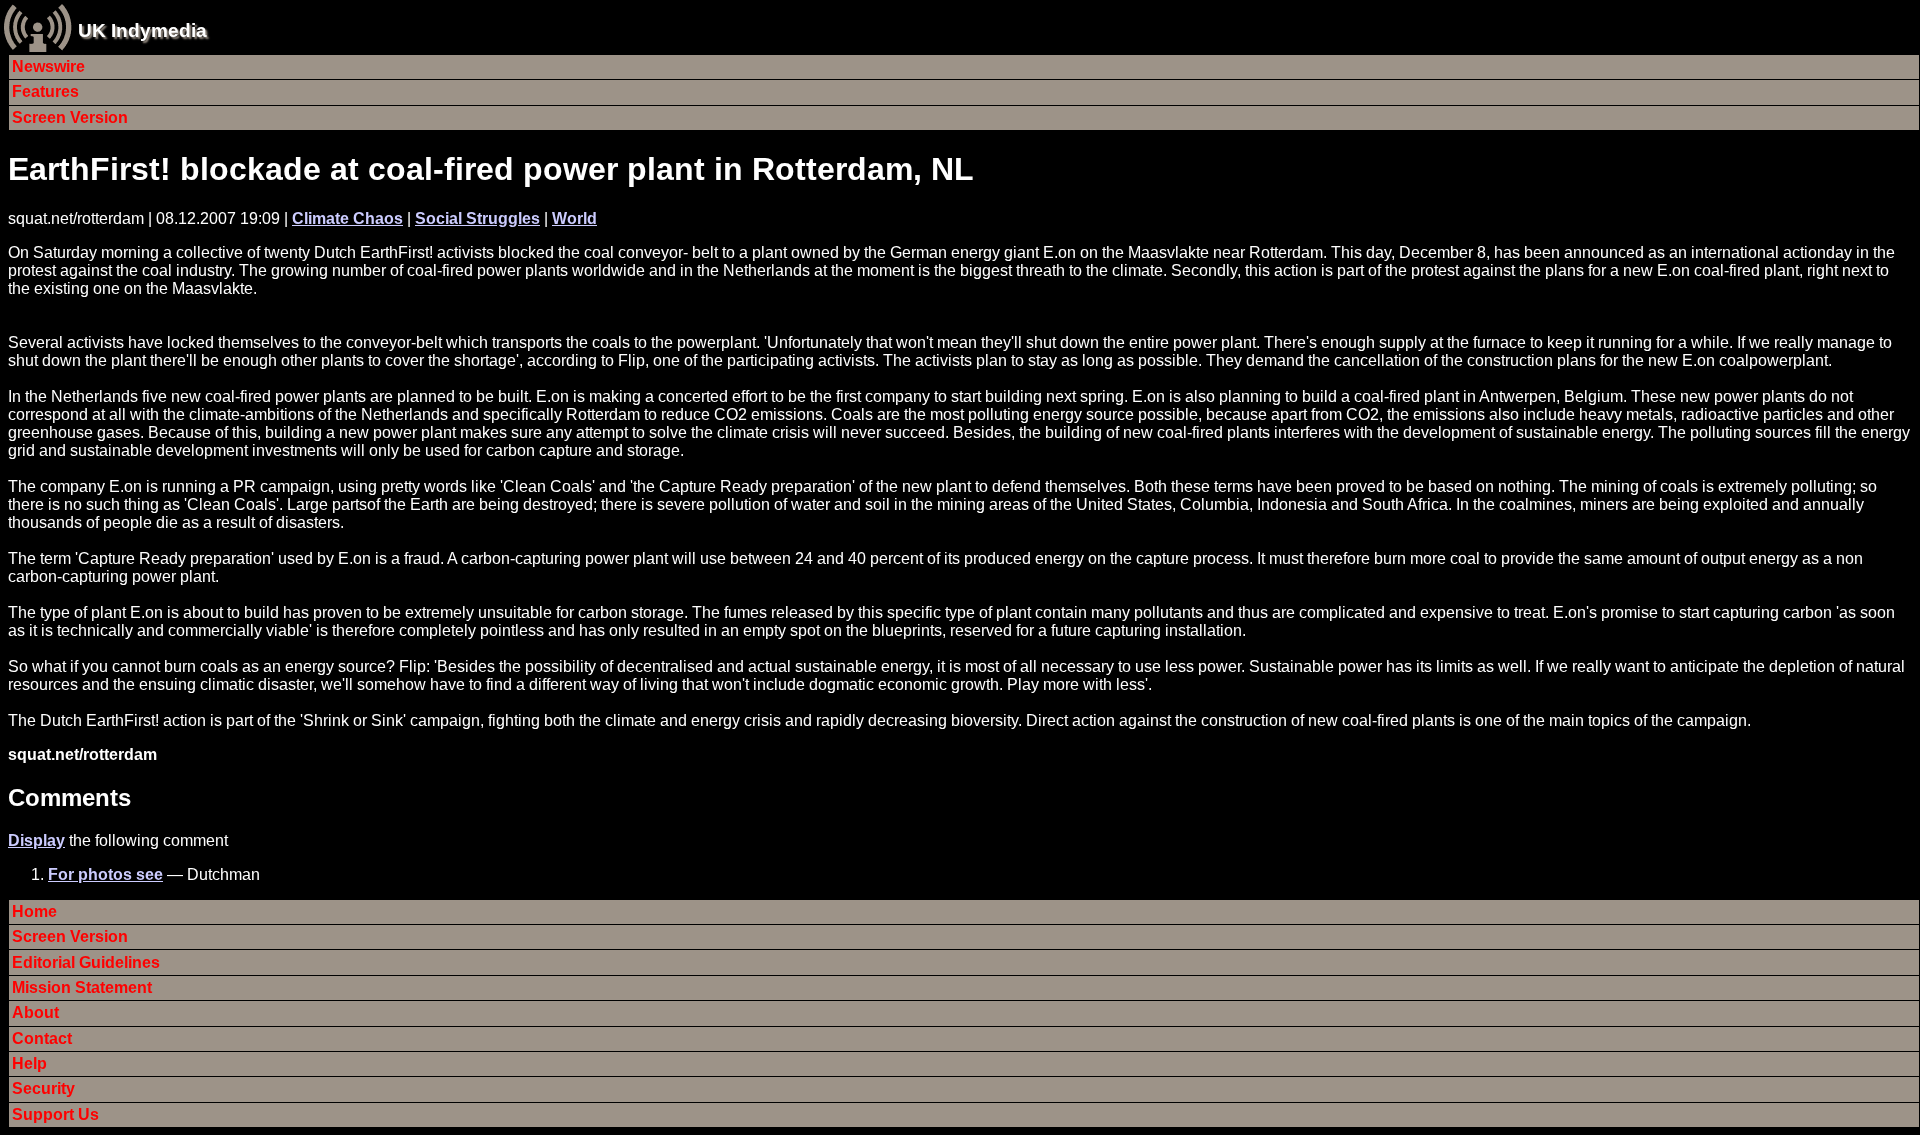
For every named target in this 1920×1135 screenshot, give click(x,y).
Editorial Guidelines (86, 962)
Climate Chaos (347, 218)
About (35, 1012)
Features (45, 91)
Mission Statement (82, 987)
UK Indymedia (142, 30)
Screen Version (70, 117)
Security (43, 1088)
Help (29, 1063)
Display (36, 840)
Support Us (55, 1114)
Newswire (48, 66)
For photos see (105, 874)
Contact (42, 1038)
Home (34, 911)
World (574, 218)
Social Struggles (477, 218)
